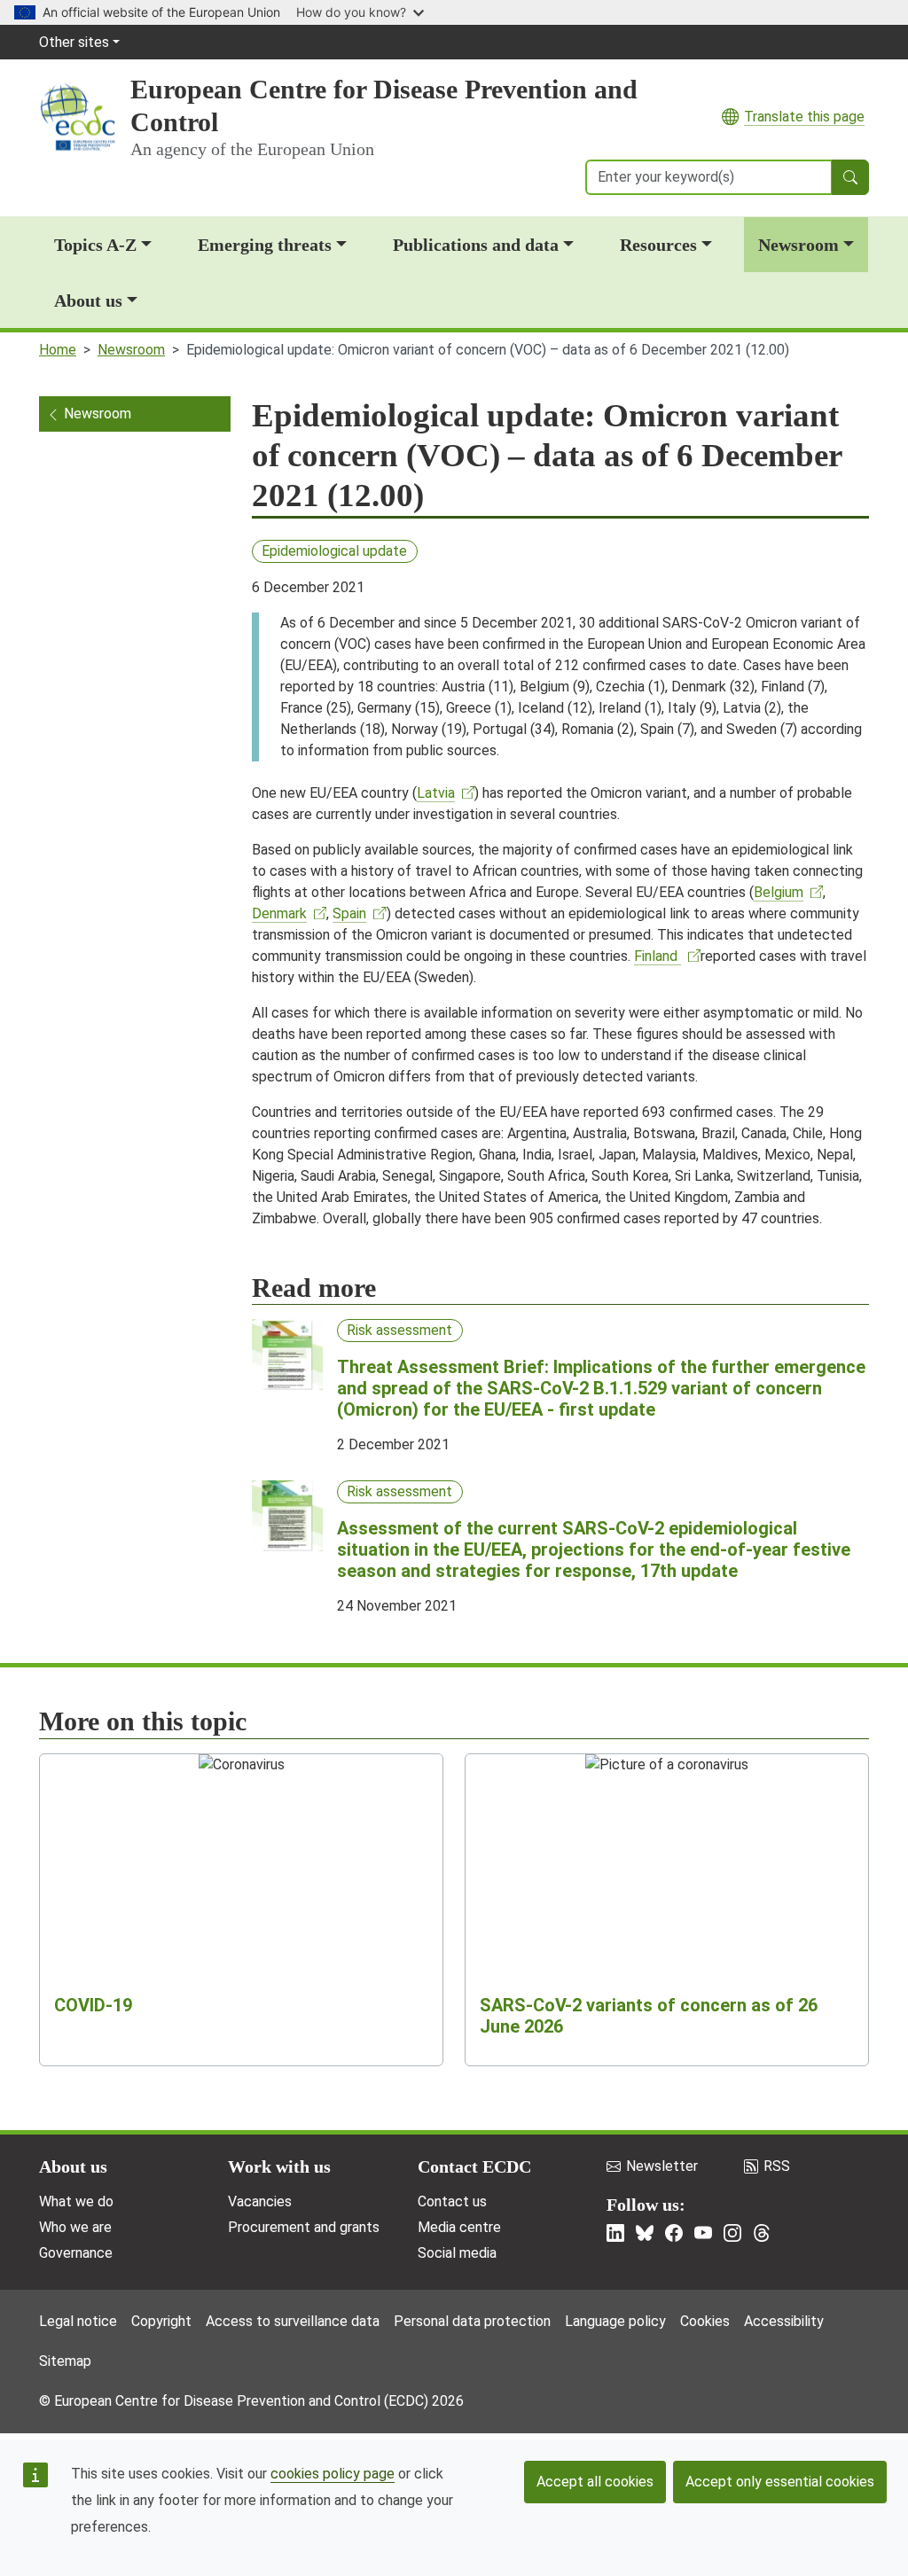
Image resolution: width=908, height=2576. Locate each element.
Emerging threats (265, 245)
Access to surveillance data (293, 2321)
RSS (777, 2166)
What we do (76, 2201)
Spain (349, 913)
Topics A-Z (95, 245)
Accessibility (784, 2321)
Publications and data (476, 245)
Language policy (615, 2321)
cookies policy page (333, 2474)
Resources (658, 245)
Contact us (452, 2201)
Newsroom (798, 245)
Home (58, 350)
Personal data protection (472, 2321)
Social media (457, 2253)
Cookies (705, 2321)
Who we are (75, 2227)
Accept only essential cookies (780, 2482)
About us (88, 301)
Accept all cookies (595, 2482)
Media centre (459, 2227)
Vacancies (260, 2201)
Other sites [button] (74, 42)
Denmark (279, 913)
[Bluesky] (645, 2233)
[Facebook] (674, 2233)
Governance (76, 2253)
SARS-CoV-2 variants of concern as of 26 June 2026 (649, 2016)
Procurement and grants (304, 2227)
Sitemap (65, 2361)
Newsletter (662, 2166)
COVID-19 (93, 2005)
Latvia (436, 793)
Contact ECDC (474, 2166)
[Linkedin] (615, 2233)
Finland (658, 956)
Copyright (161, 2321)
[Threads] (762, 2233)
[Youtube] (703, 2233)
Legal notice (78, 2321)
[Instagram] (732, 2233)
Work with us (279, 2166)
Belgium (779, 892)
